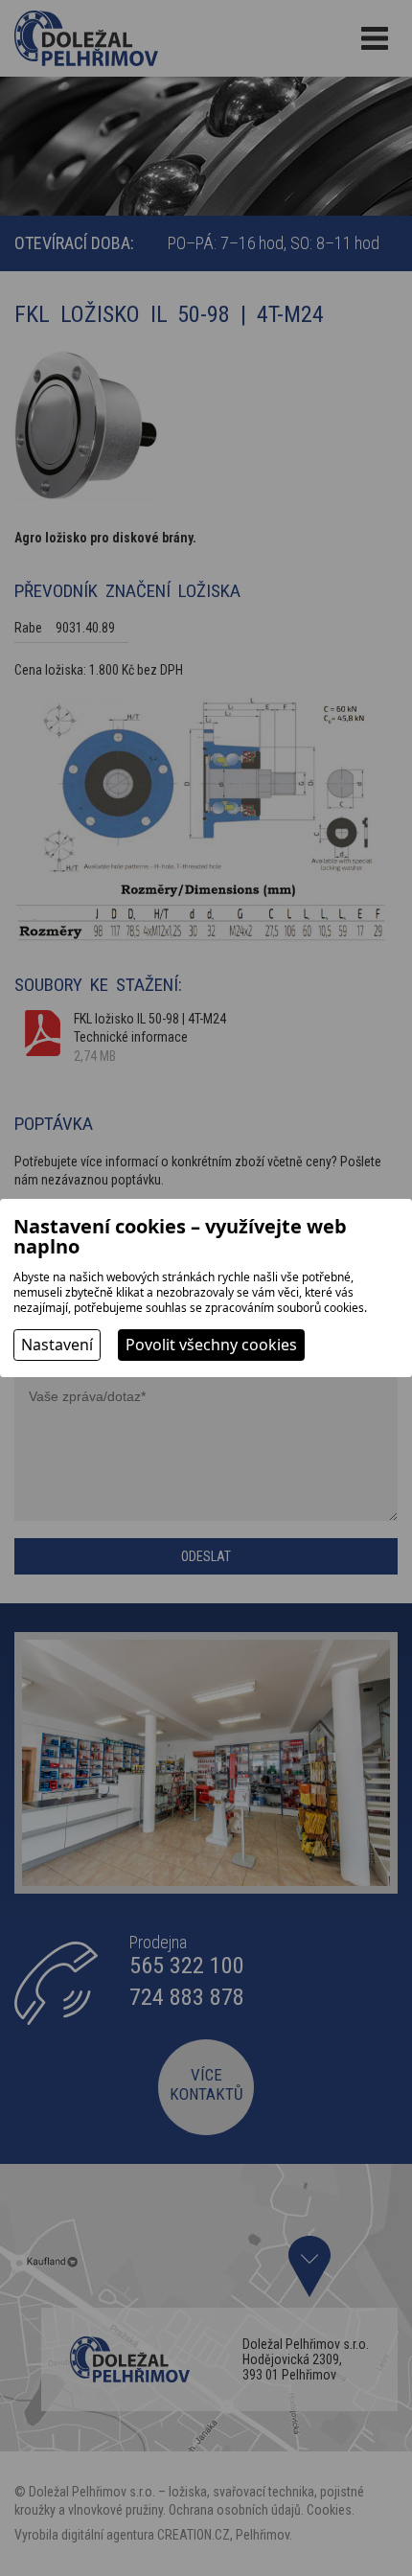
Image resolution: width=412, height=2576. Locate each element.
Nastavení (57, 1345)
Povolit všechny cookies (211, 1345)
